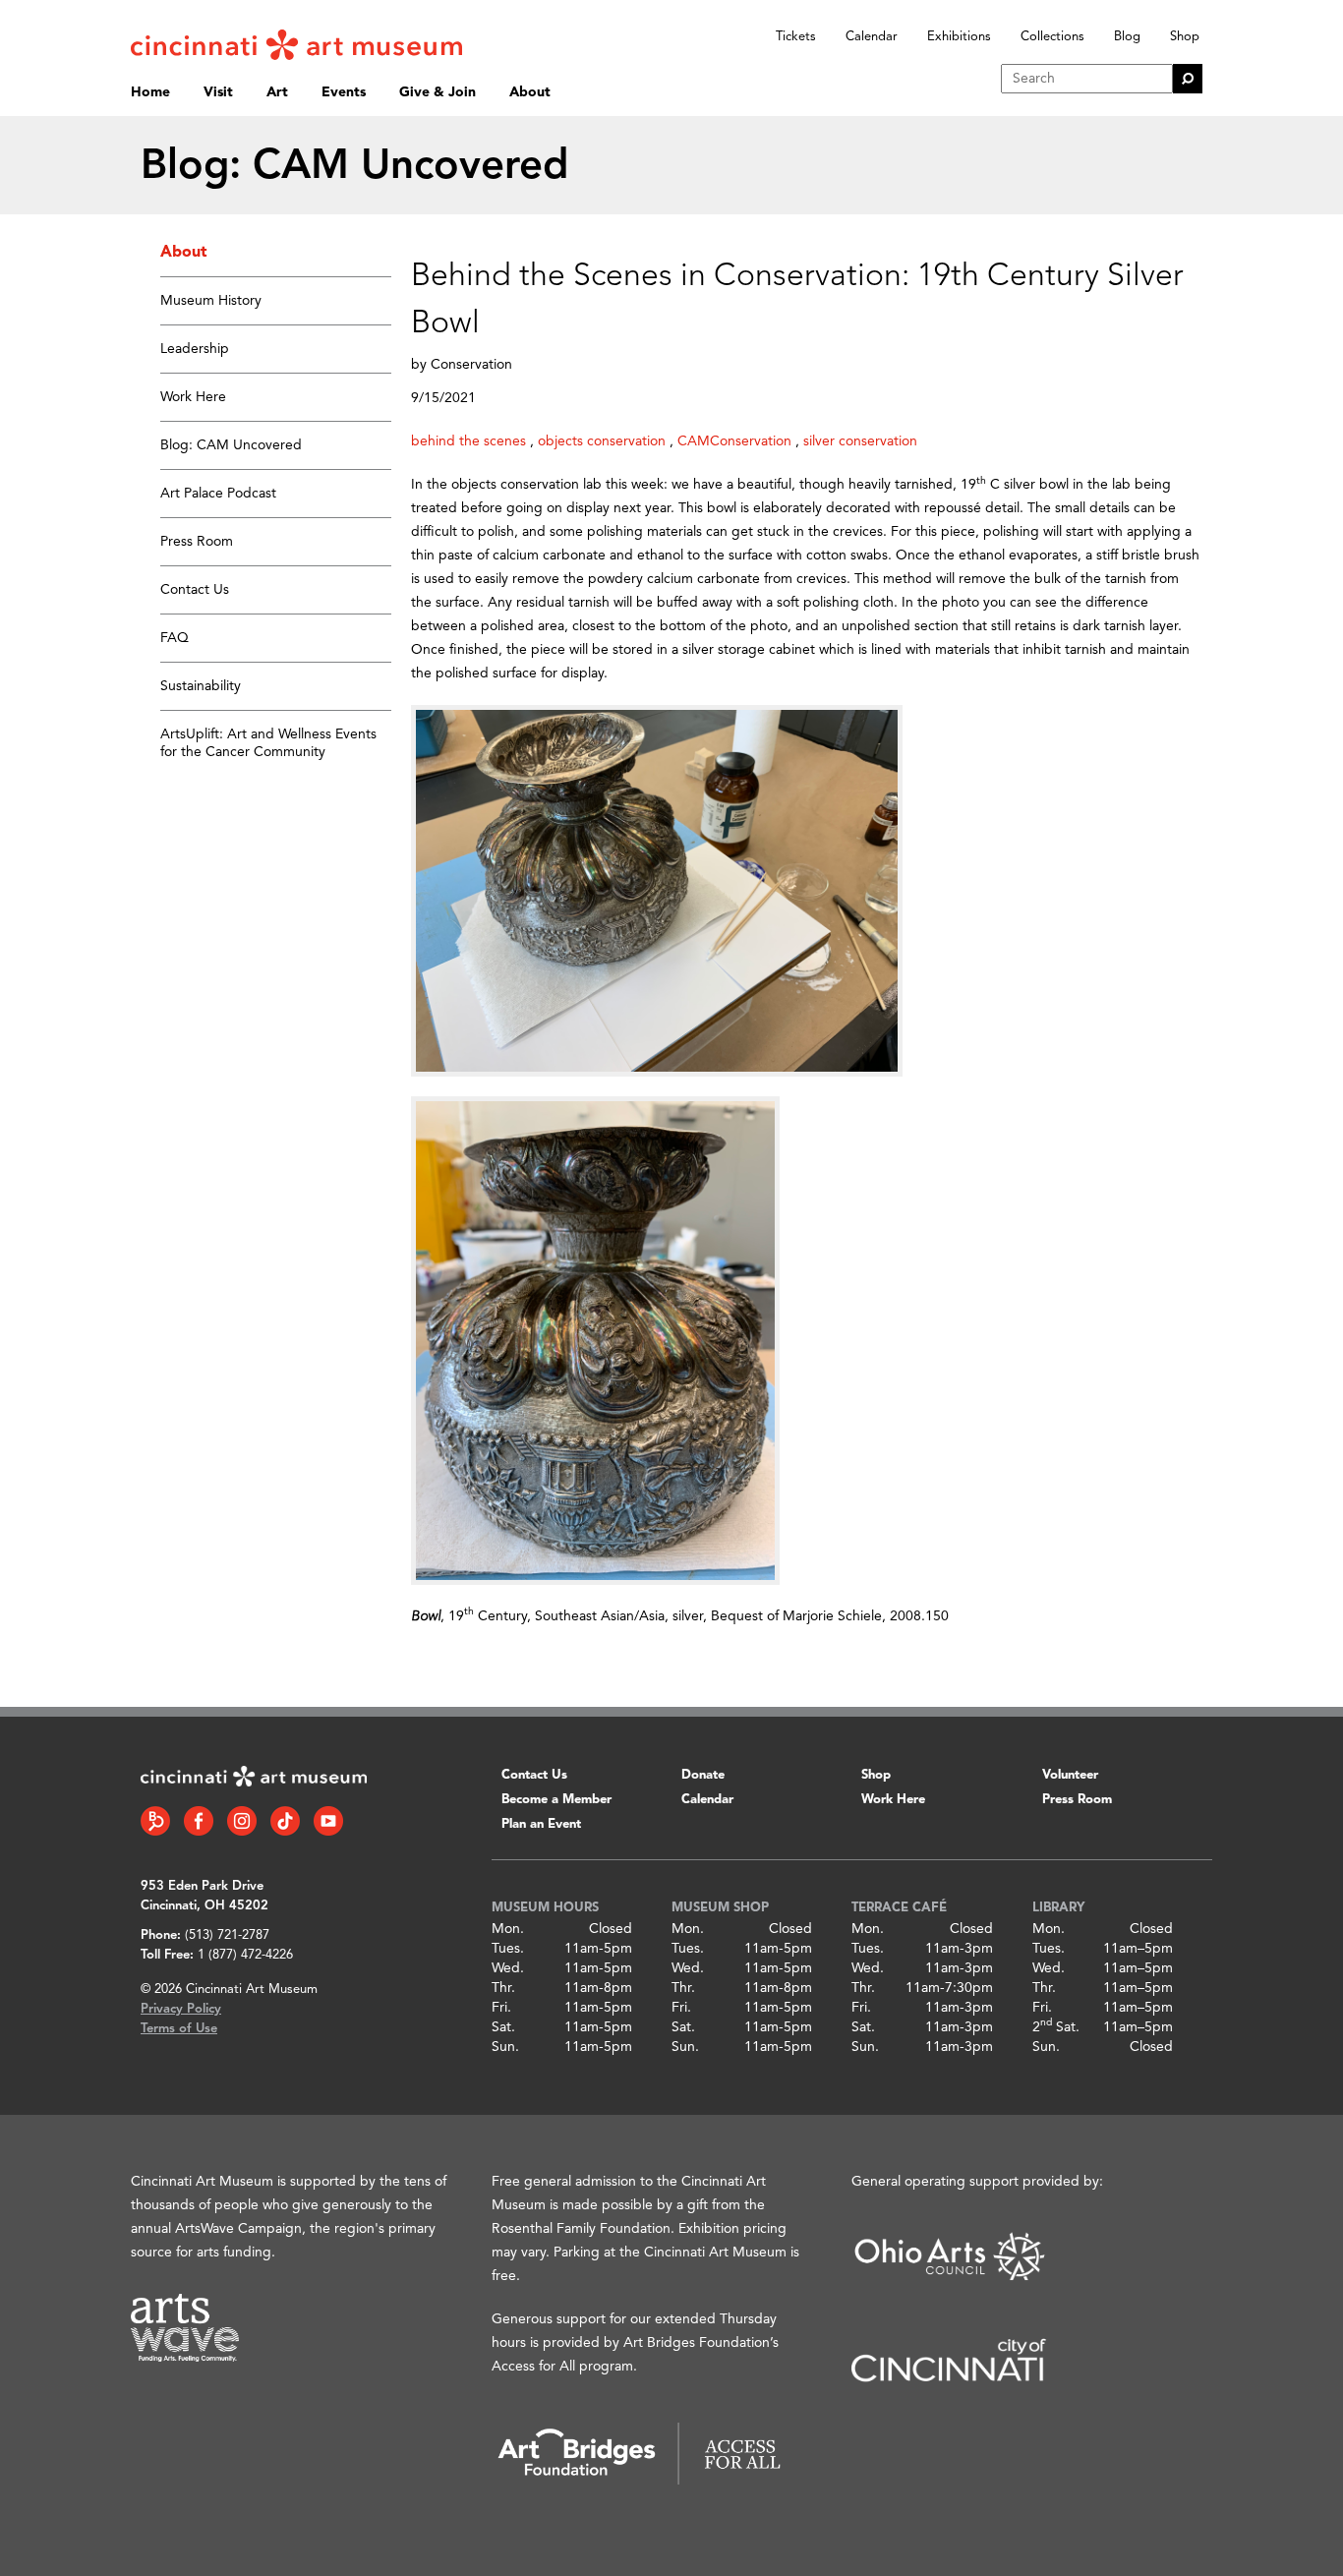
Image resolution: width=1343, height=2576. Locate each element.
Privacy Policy (181, 2009)
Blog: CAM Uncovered (231, 445)
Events (344, 92)
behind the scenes (468, 441)
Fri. (501, 2008)
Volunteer (1070, 1775)
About (530, 92)
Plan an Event (541, 1824)
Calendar (872, 37)
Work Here (193, 397)
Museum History (211, 301)
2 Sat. (1056, 2027)
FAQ (175, 638)
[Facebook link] (199, 1821)
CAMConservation (734, 441)
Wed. (508, 1968)
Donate (703, 1775)
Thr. (503, 1988)
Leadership (195, 349)
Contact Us (195, 590)
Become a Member (556, 1800)
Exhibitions (959, 37)
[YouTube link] (328, 1821)
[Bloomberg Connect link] (155, 1821)
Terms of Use (179, 2029)
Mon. (508, 1929)
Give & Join (438, 92)
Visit (218, 92)
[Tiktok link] (285, 1821)
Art (277, 92)
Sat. (503, 2027)
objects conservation (602, 441)
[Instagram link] (242, 1821)
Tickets (796, 37)
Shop (1185, 37)
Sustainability (201, 686)
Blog (1127, 37)
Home (150, 92)
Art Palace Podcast (218, 494)
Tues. (508, 1949)
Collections (1052, 37)
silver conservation (860, 441)
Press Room (197, 542)
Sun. (505, 2047)
